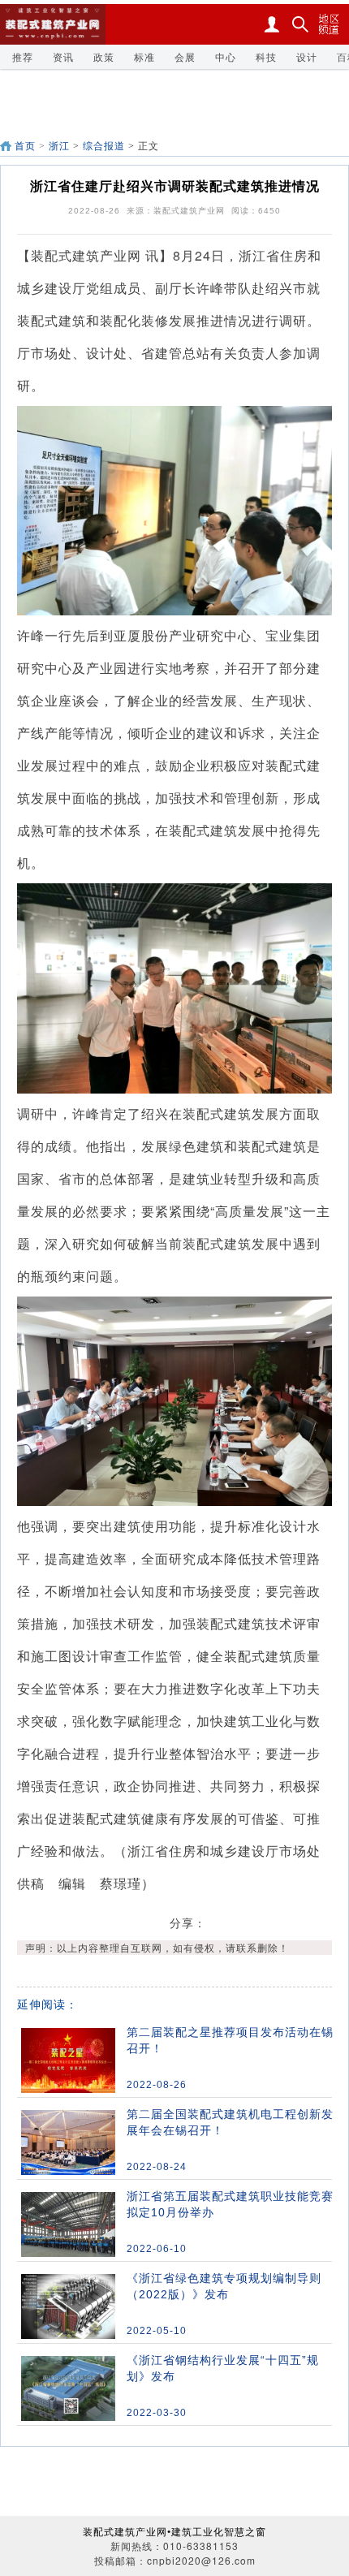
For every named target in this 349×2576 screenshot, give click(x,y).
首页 (25, 146)
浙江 (59, 146)
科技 (266, 56)
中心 (226, 56)
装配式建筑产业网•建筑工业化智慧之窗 (174, 2531)
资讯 (63, 56)
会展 (185, 56)
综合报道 (104, 146)
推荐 (23, 56)
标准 (144, 56)
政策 (104, 56)
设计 (307, 56)
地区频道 (329, 24)
